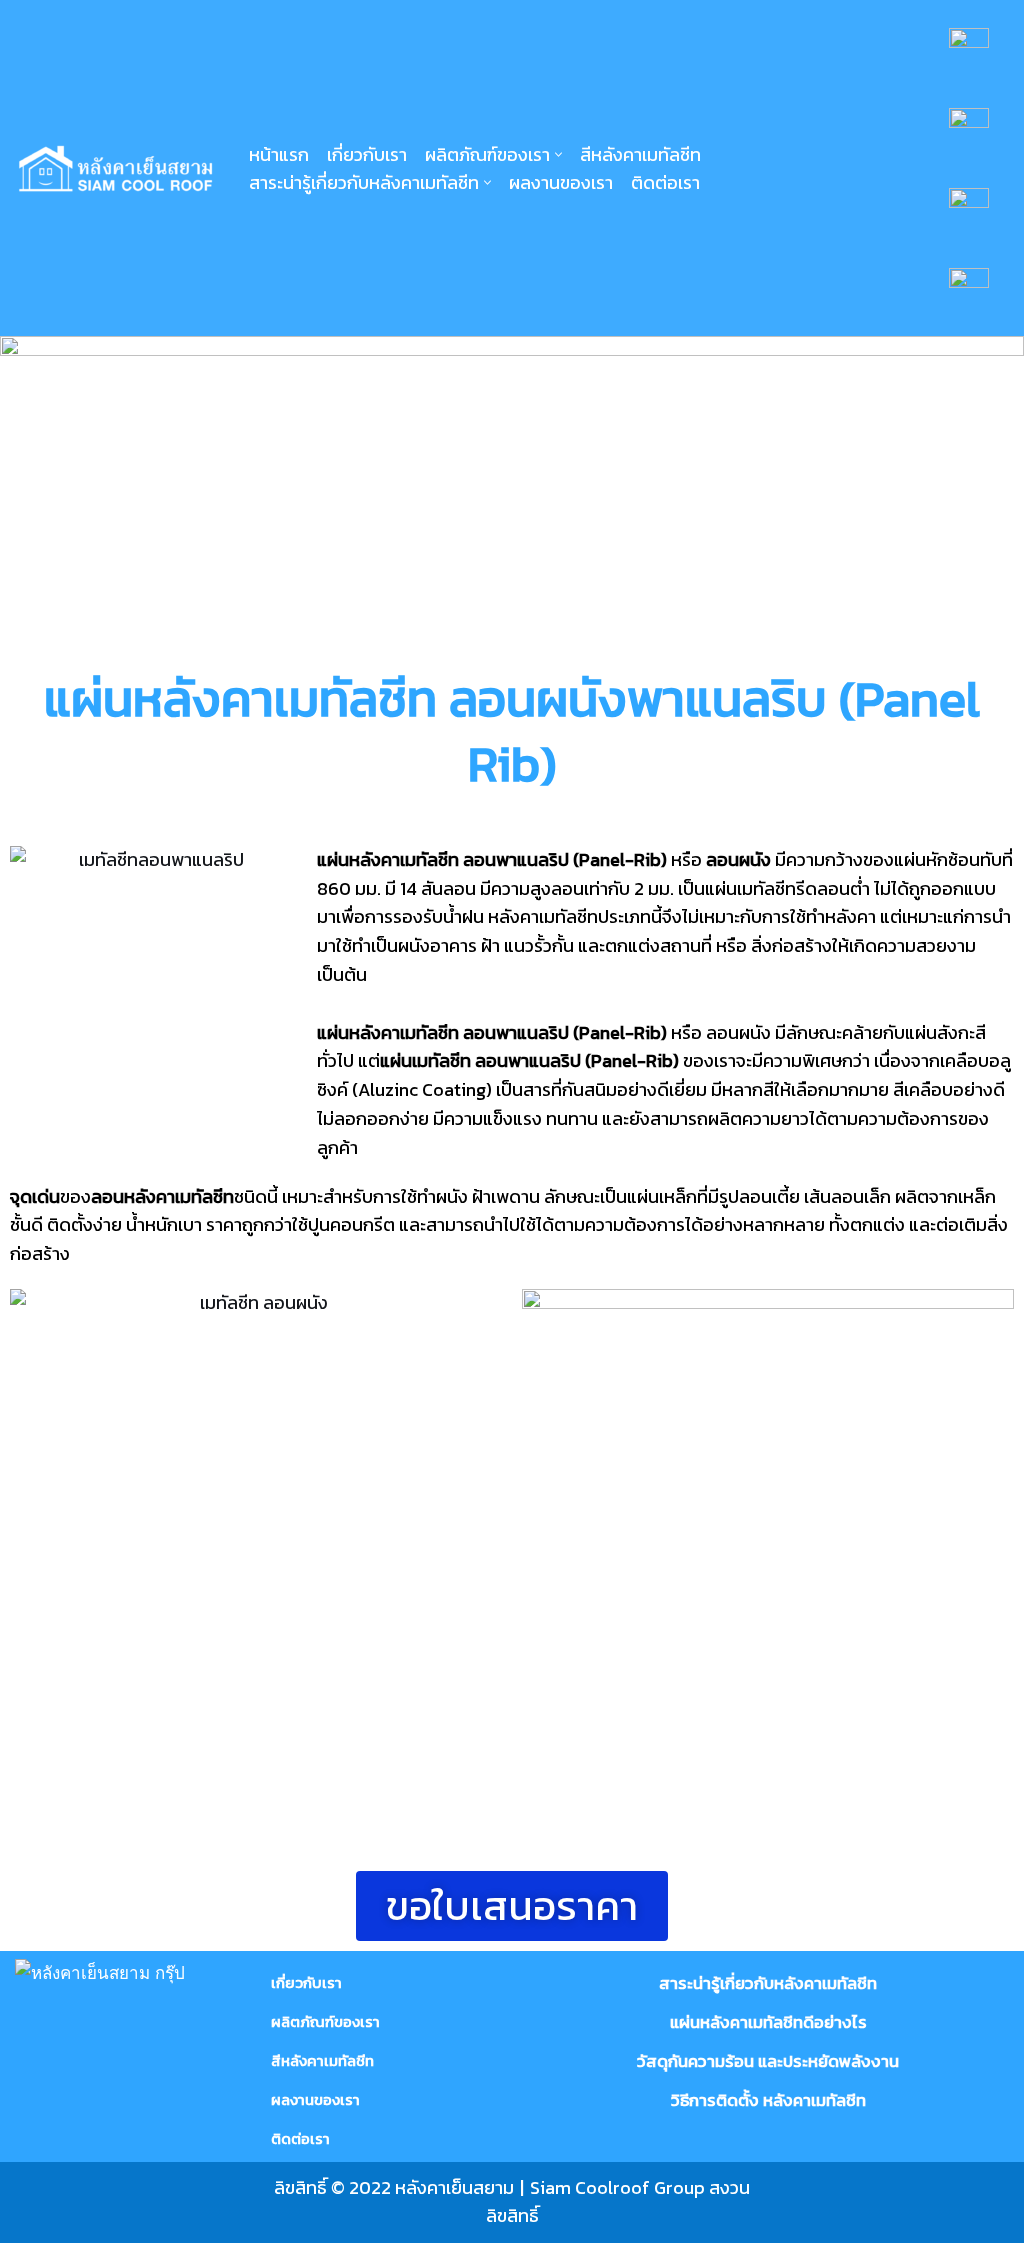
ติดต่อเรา (665, 182)
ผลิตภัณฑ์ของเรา (325, 2021)
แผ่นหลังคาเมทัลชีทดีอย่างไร (768, 2022)
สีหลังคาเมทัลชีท (640, 154)
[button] (558, 154)
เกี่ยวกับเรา (367, 154)
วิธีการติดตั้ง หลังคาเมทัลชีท (768, 2100)
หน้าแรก (279, 154)
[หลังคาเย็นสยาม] (115, 168)
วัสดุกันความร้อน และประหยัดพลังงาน (768, 2061)
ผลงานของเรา (561, 182)
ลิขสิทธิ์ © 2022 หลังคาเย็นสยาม (394, 2187)
